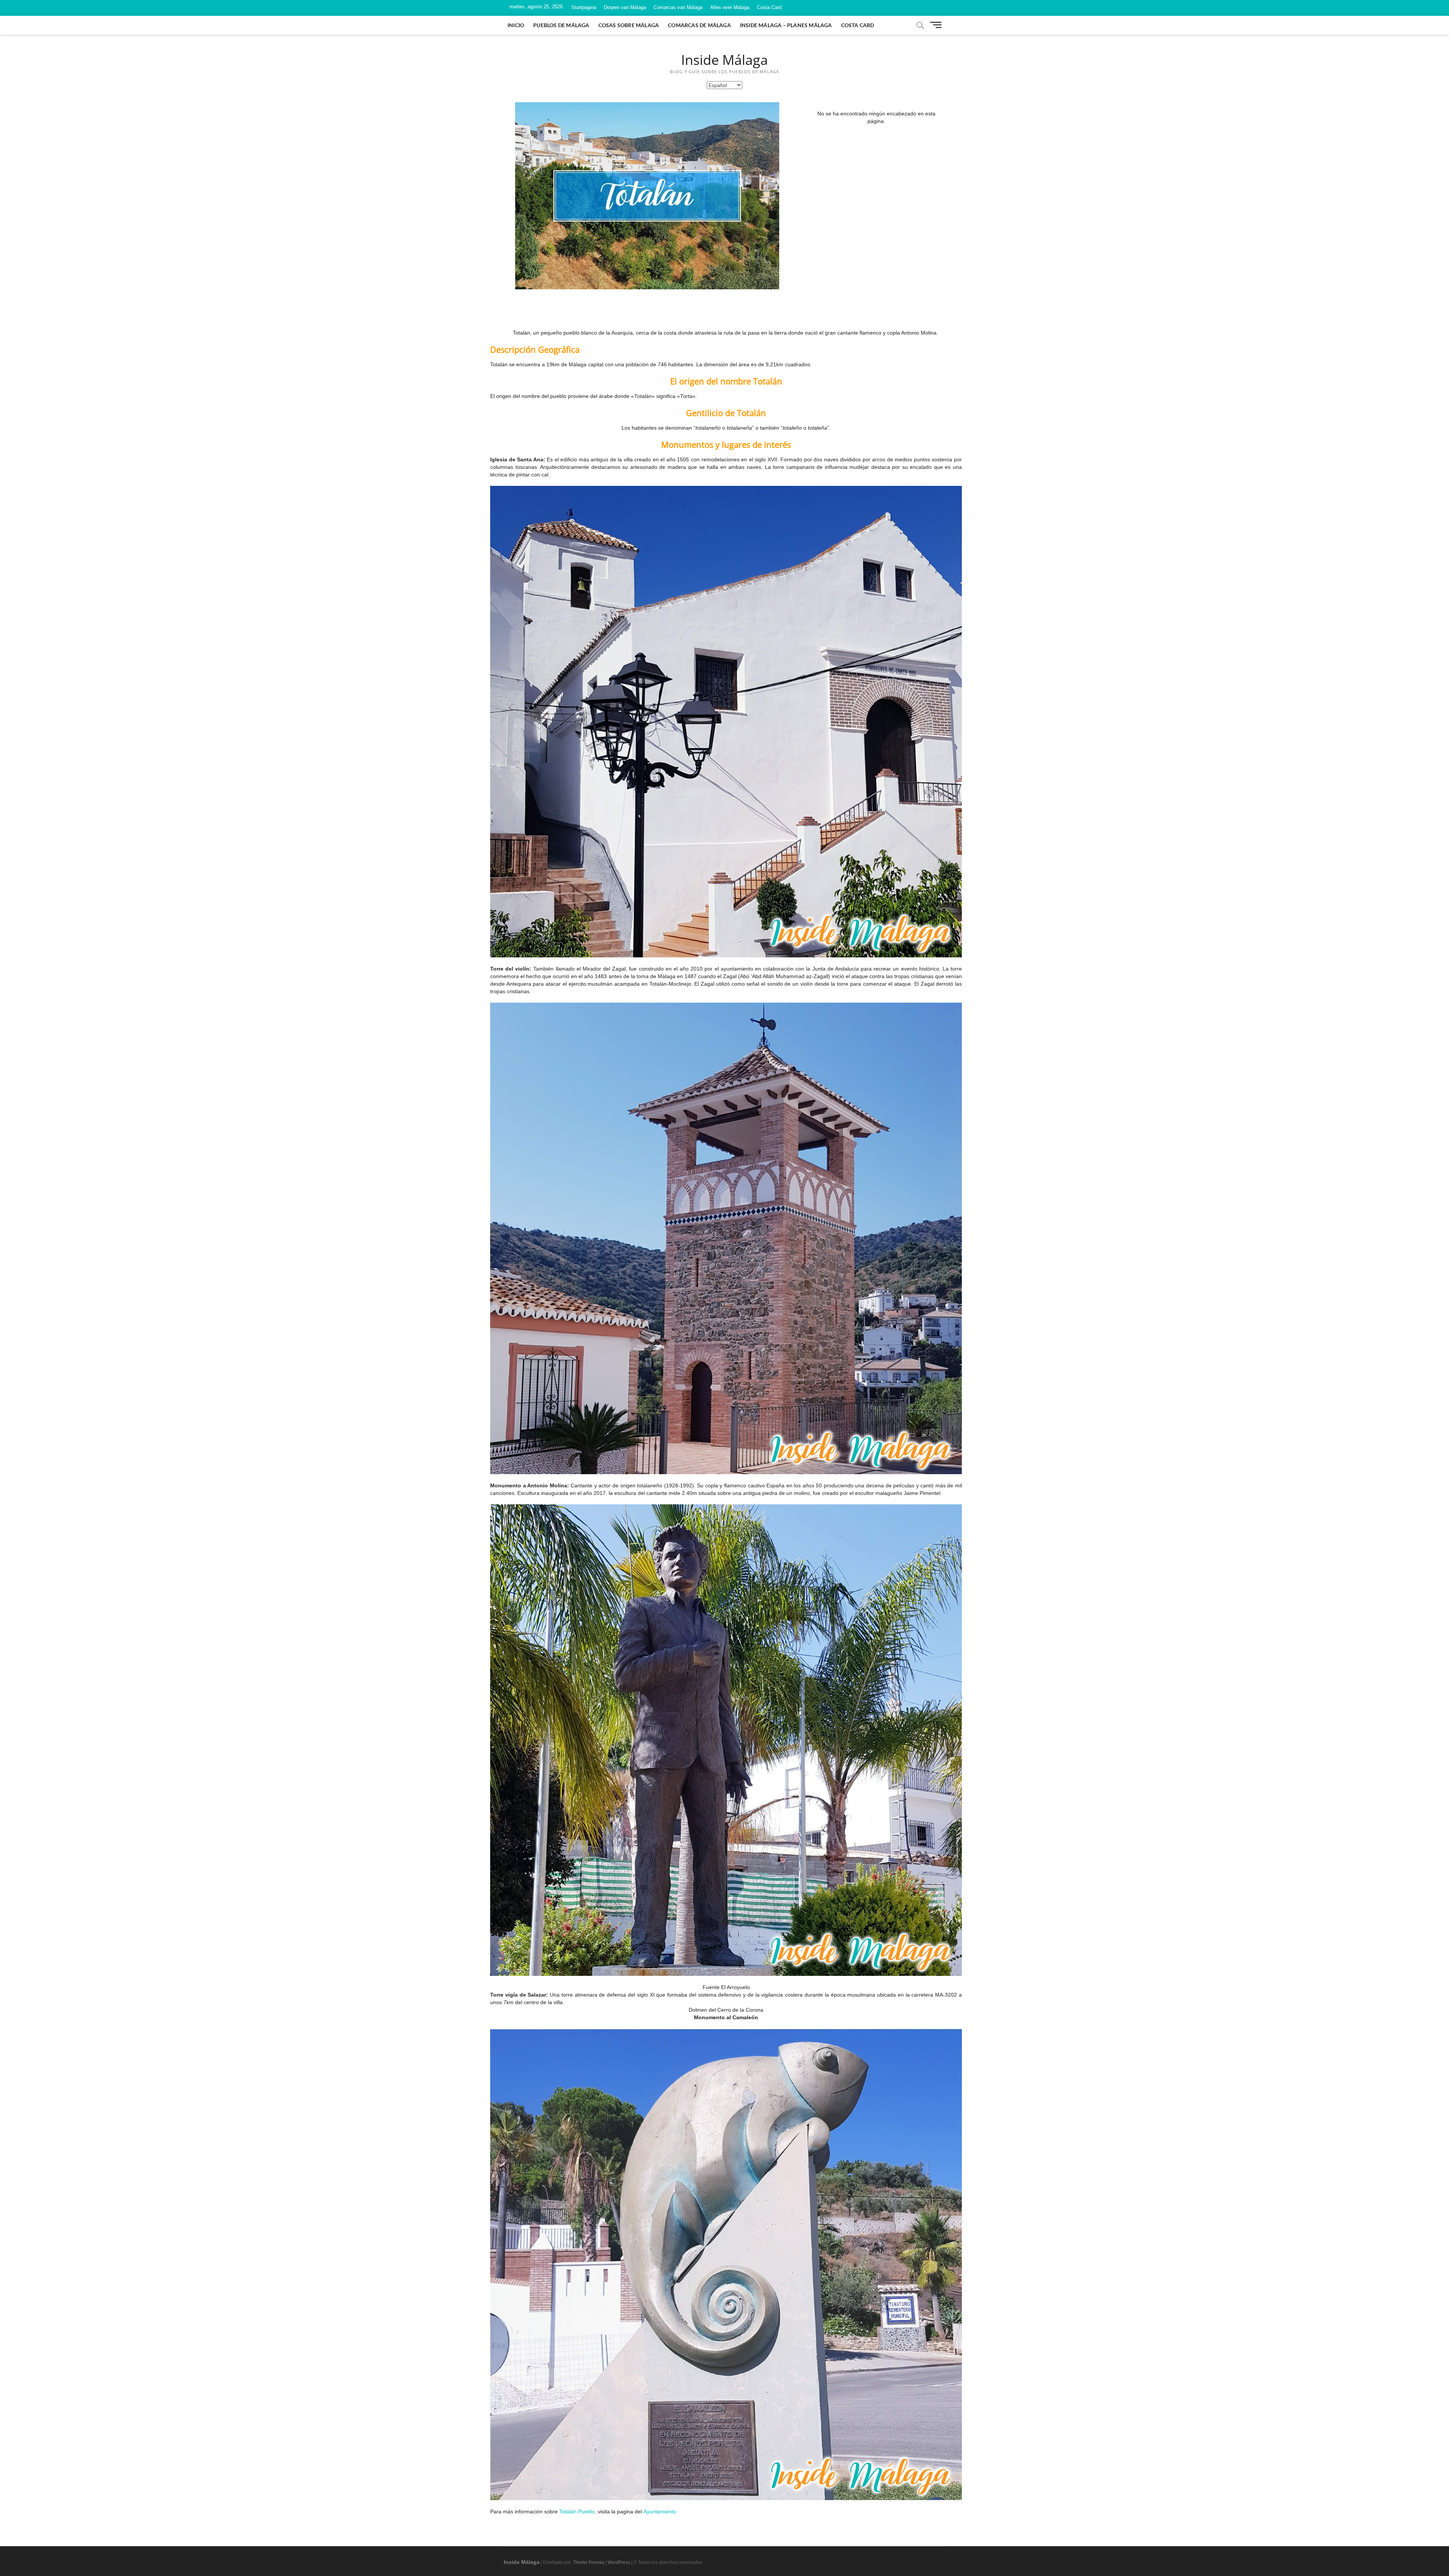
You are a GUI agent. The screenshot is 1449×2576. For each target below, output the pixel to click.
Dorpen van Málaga (625, 7)
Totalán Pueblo (577, 2511)
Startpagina (584, 7)
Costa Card (769, 7)
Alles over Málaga (730, 7)
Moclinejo (680, 984)
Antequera (519, 984)
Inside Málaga (724, 60)
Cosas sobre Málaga (629, 25)
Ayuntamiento (660, 2511)
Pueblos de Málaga (561, 25)
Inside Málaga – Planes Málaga (786, 25)
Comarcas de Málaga (699, 25)
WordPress (619, 2562)
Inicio (516, 25)
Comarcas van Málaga (678, 7)
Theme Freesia (589, 2562)
